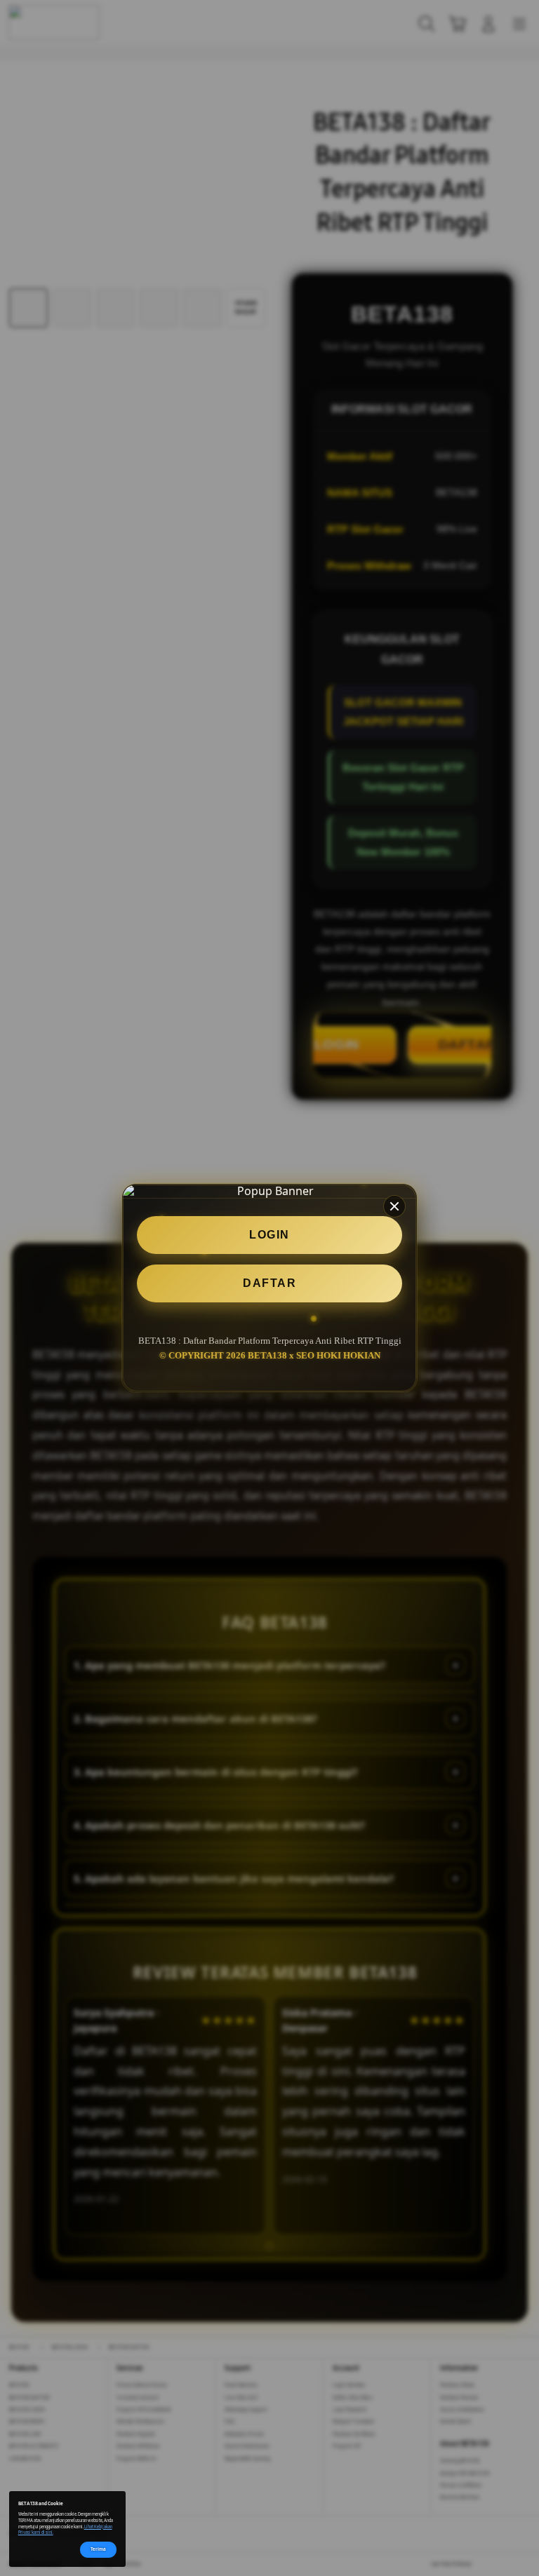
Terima (98, 2549)
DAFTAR (269, 1283)
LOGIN (269, 1235)
